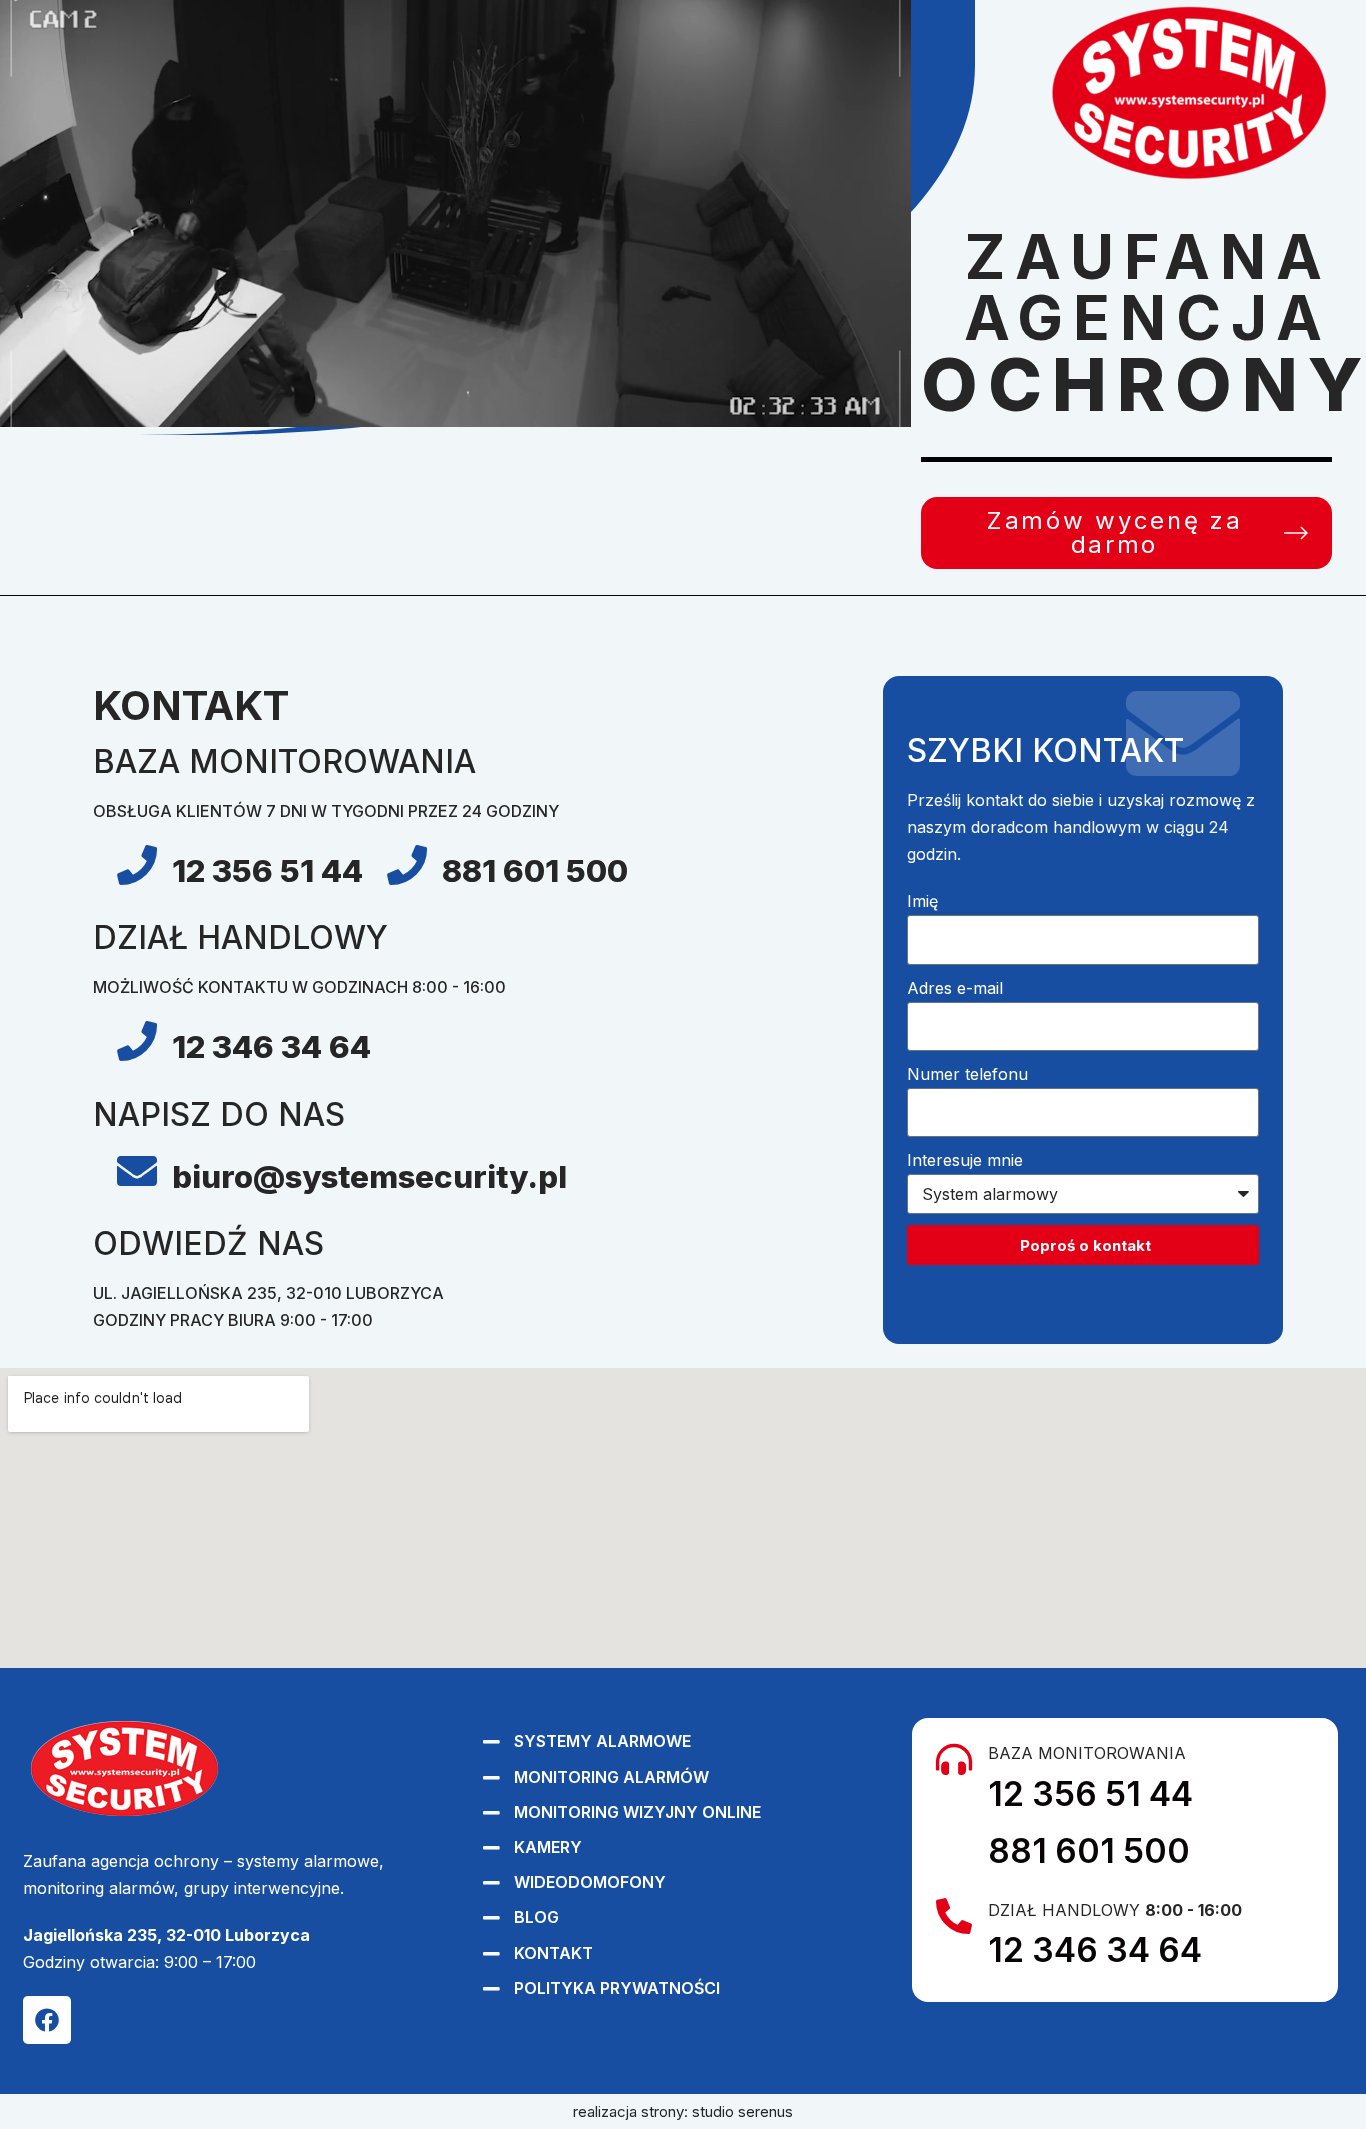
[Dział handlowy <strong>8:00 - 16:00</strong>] (954, 1917)
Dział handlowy (1115, 1910)
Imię (922, 901)
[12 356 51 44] (137, 865)
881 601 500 (535, 871)
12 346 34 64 (271, 1047)
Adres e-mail (955, 988)
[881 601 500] (407, 865)
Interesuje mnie (965, 1160)
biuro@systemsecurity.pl (369, 1177)
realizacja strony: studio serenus (683, 2111)
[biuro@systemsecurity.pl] (137, 1171)
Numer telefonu (967, 1074)
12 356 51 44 (267, 871)
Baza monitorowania (1087, 1753)
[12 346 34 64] (137, 1041)
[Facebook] (47, 2020)
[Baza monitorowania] (954, 1760)
